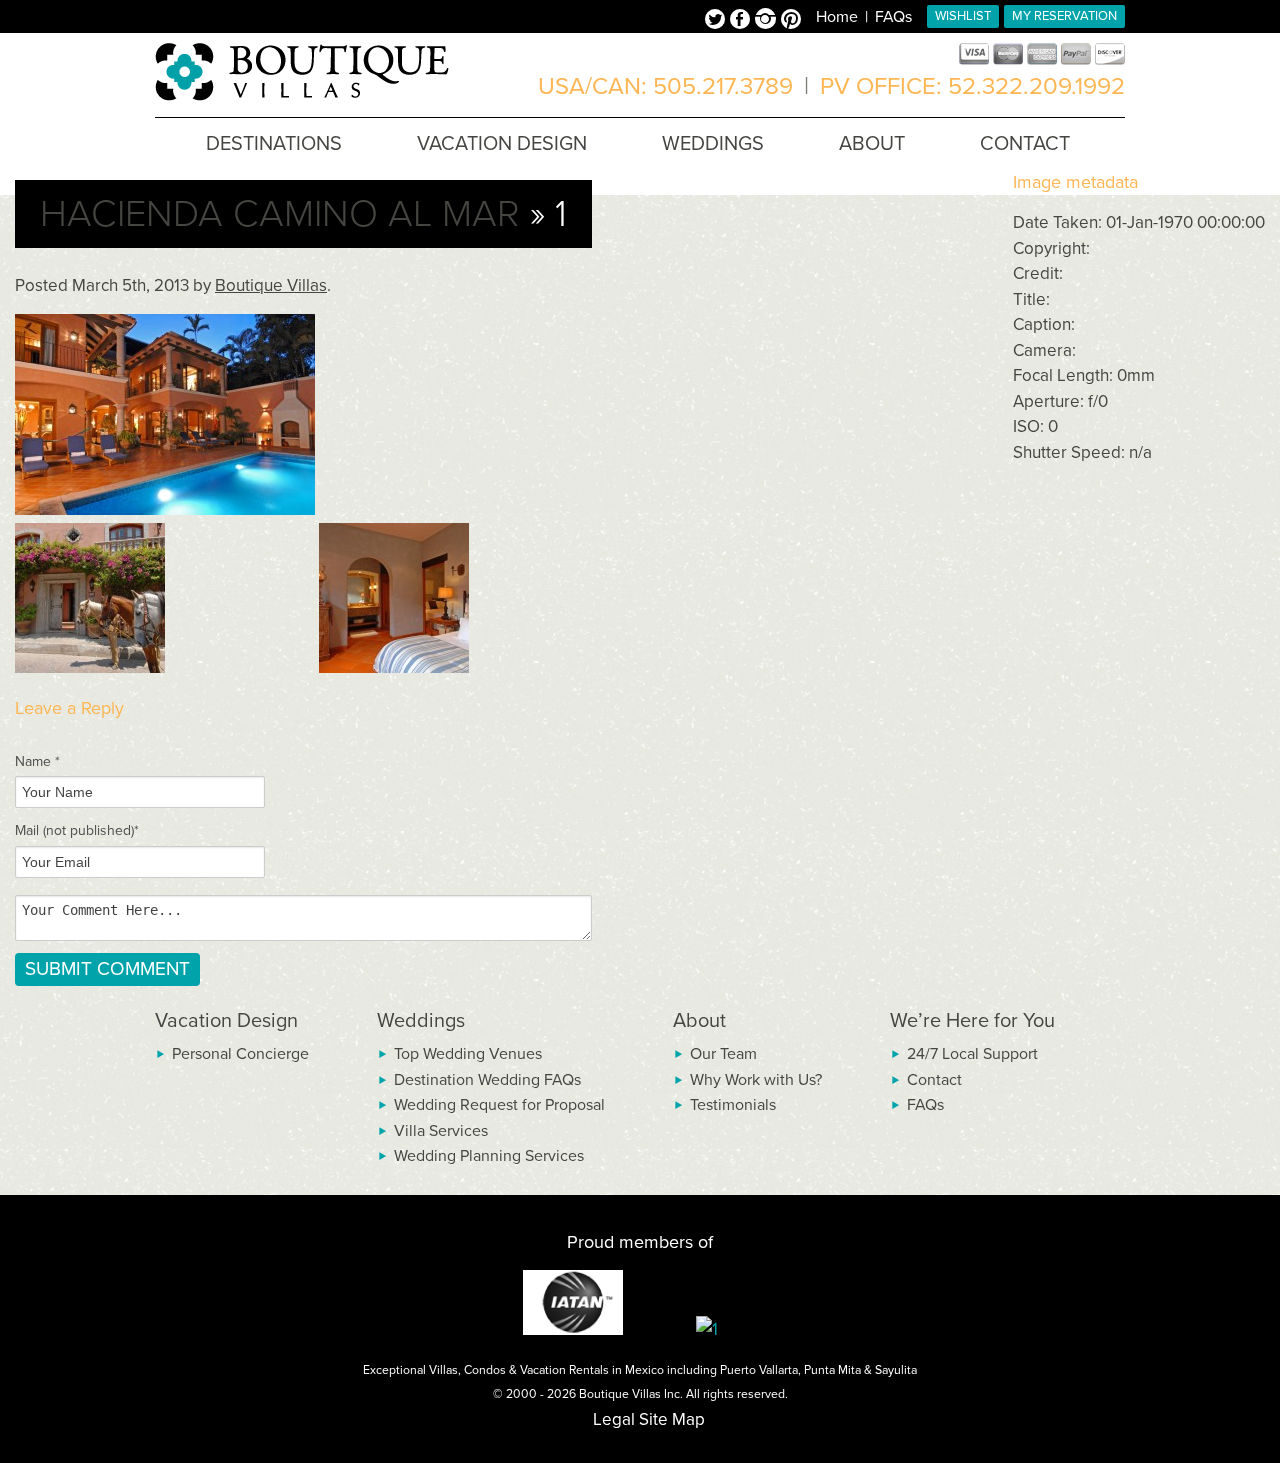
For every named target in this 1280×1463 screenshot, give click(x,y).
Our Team (723, 1054)
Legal (614, 1419)
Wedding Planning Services (489, 1156)
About (699, 1021)
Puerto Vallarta (759, 1370)
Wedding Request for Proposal (499, 1105)
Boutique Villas (271, 285)
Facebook (742, 21)
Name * (37, 761)
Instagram (768, 21)
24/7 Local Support (972, 1054)
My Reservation (1064, 16)
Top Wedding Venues (468, 1054)
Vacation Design (226, 1021)
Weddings (421, 1021)
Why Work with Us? (756, 1080)
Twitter (717, 21)
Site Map (672, 1419)
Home (837, 17)
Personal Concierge (240, 1054)
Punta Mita (832, 1370)
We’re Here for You (972, 1021)
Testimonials (733, 1105)
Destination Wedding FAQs (487, 1080)
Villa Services (441, 1131)
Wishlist (963, 16)
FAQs (893, 17)
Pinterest (791, 21)
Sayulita (896, 1370)
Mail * (77, 830)
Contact (934, 1080)
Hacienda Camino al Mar (280, 214)
